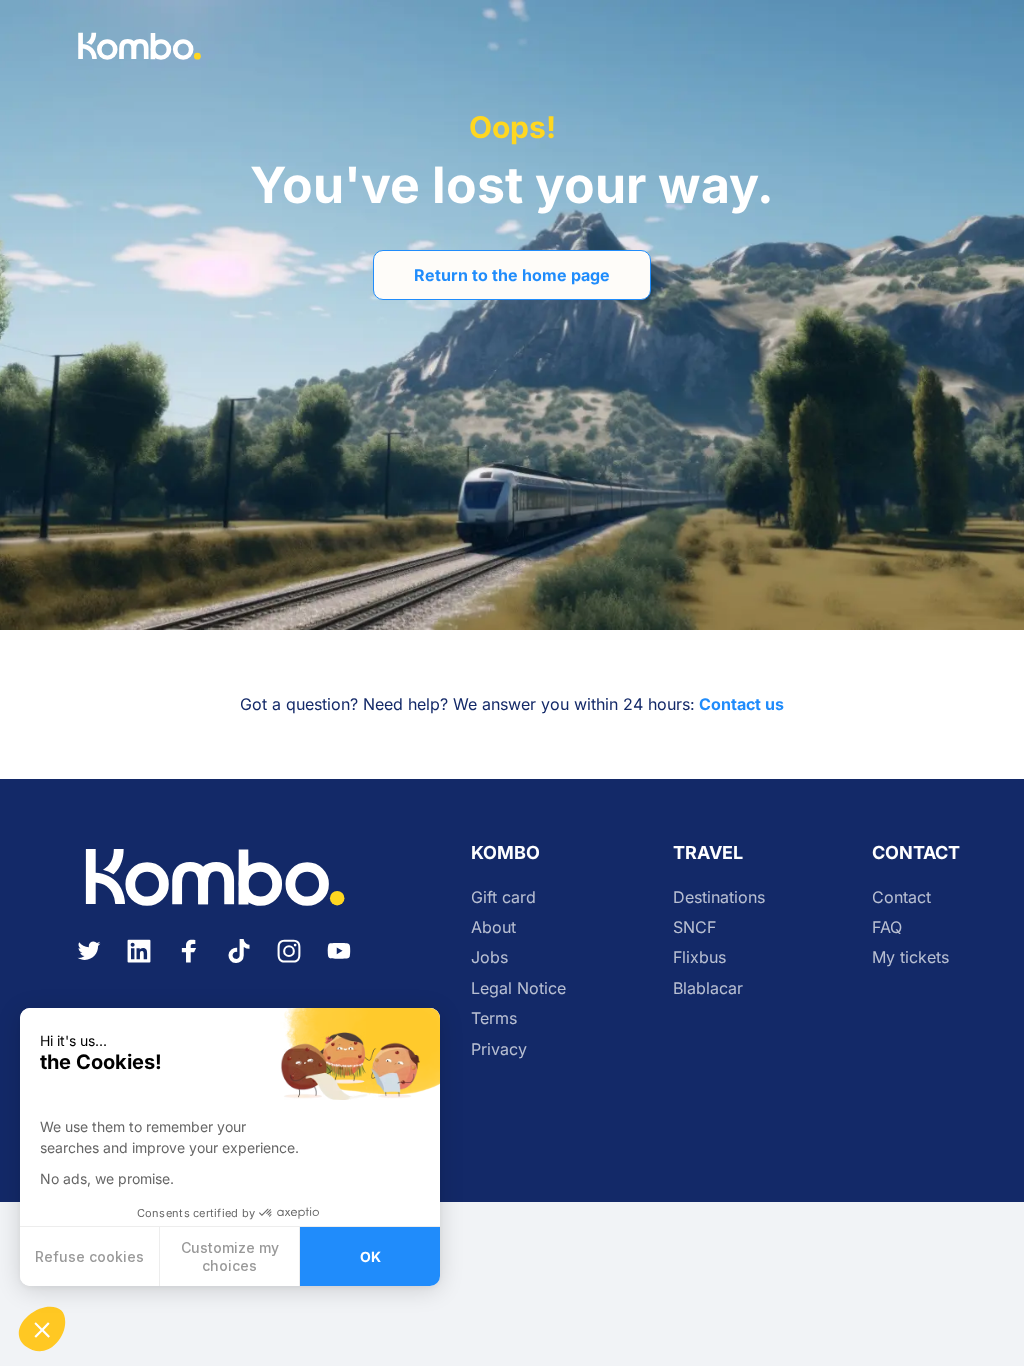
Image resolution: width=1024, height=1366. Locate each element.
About (493, 927)
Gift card (503, 897)
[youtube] (339, 963)
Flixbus (699, 957)
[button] (42, 1329)
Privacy (499, 1049)
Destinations (719, 897)
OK (370, 1256)
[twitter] (89, 963)
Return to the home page (512, 275)
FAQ (887, 927)
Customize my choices (230, 1256)
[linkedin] (139, 963)
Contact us (741, 704)
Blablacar (708, 988)
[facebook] (189, 963)
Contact (901, 897)
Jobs (489, 957)
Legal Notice (518, 988)
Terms (494, 1018)
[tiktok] (239, 963)
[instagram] (289, 963)
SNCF (694, 927)
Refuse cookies (89, 1256)
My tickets (910, 957)
